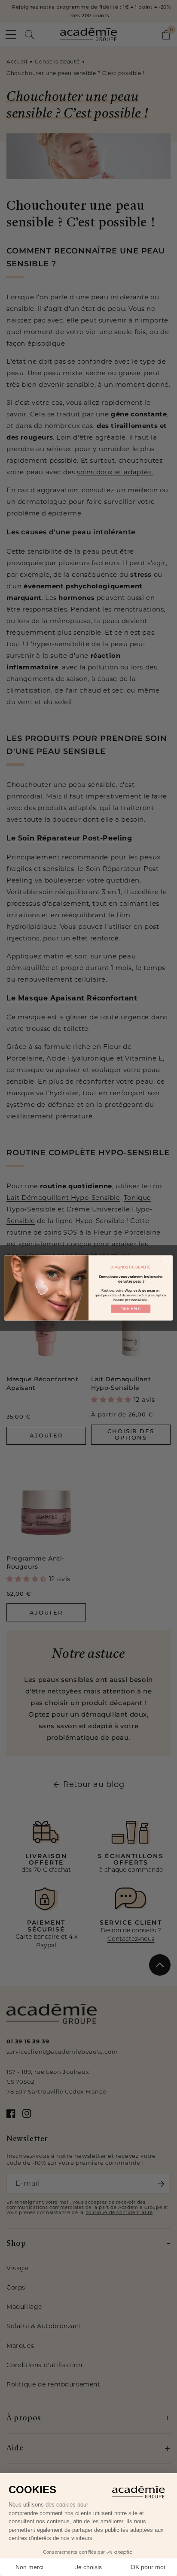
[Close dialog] (167, 1261)
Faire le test (131, 1309)
